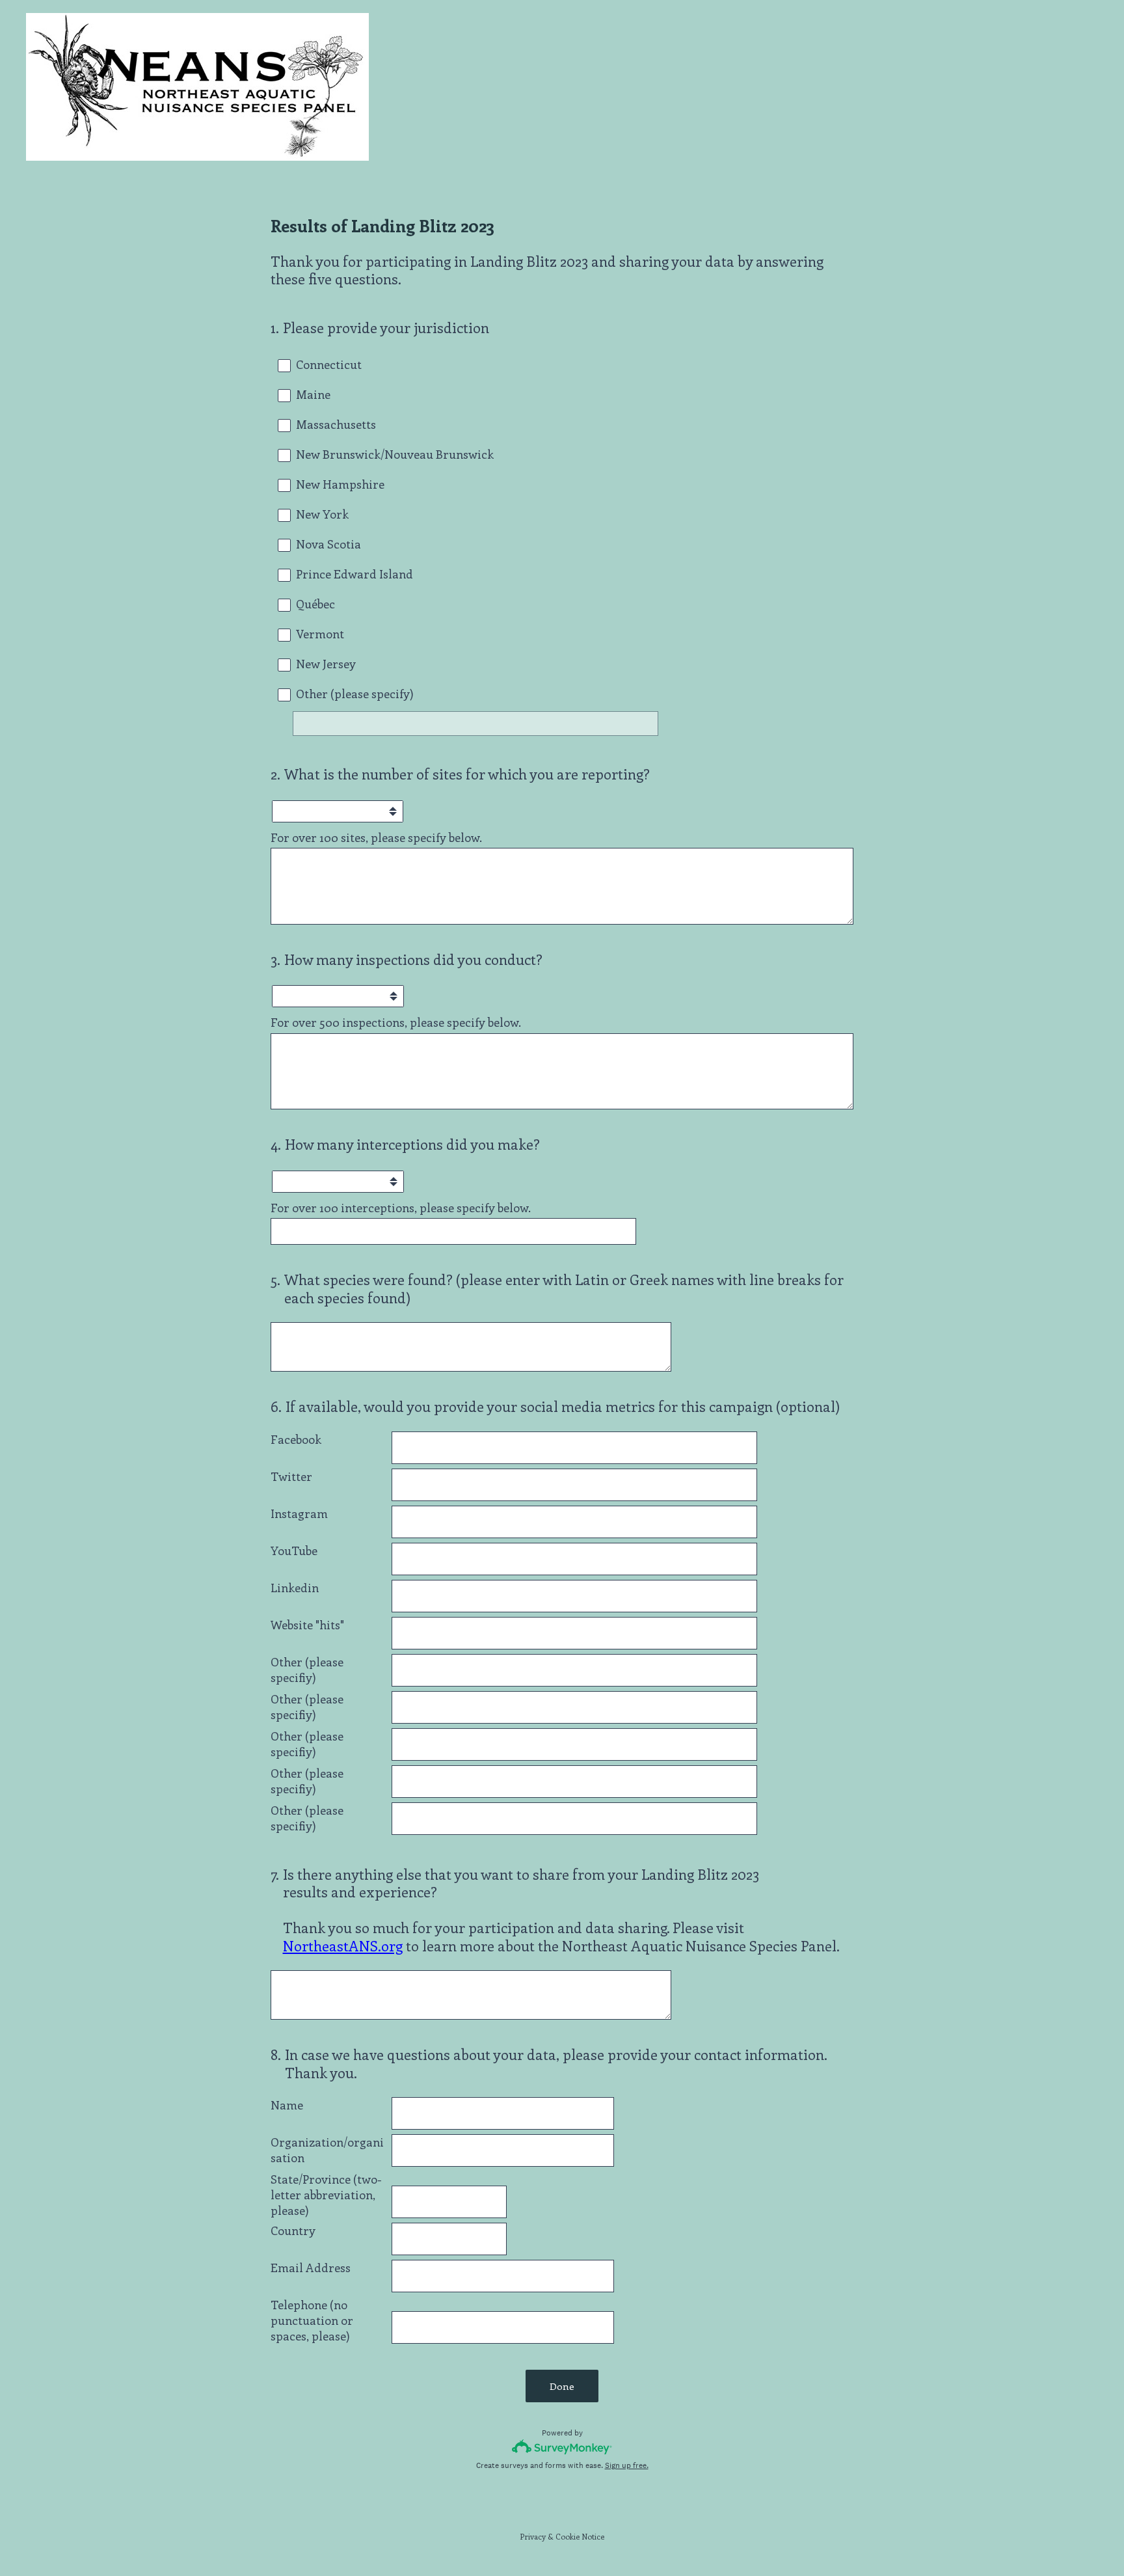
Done (562, 2386)
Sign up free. (627, 2465)
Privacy (533, 2536)
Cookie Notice (580, 2536)
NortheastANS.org (343, 1946)
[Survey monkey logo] (562, 2447)
